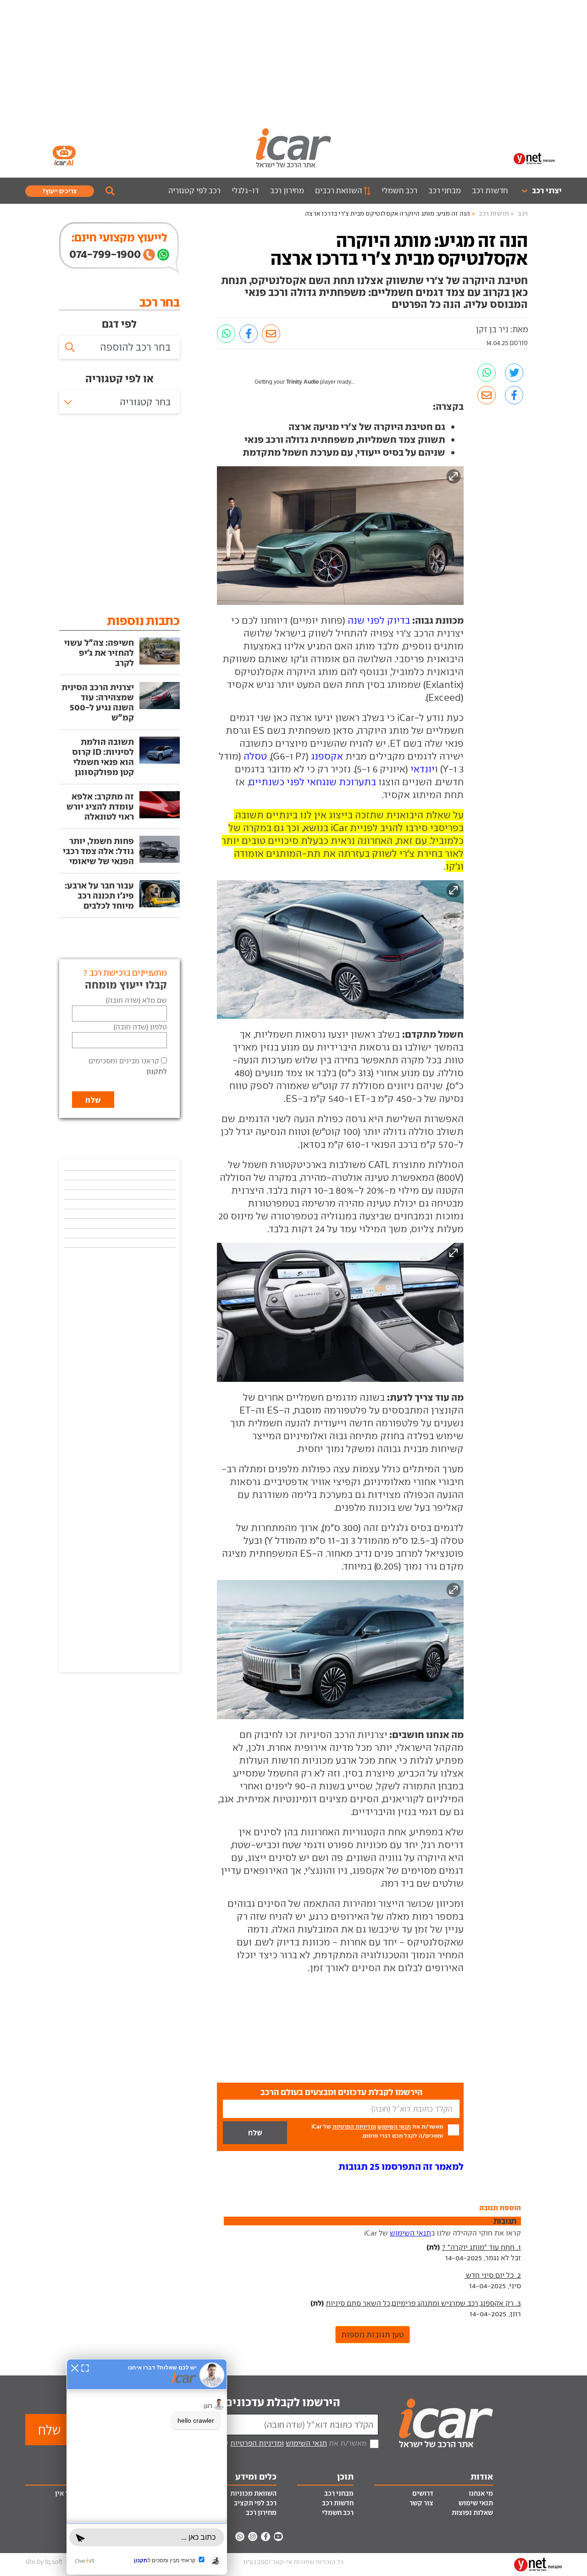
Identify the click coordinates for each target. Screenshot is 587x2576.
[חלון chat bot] (147, 2467)
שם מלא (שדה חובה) (136, 1000)
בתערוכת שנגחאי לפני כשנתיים (313, 782)
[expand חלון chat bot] (85, 2368)
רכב (523, 214)
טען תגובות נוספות (373, 2335)
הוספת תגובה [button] (500, 2207)
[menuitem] (538, 191)
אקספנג (327, 756)
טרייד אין (68, 2493)
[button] (401, 2166)
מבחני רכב (445, 190)
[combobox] (119, 402)
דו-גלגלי (245, 190)
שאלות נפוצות (472, 2513)
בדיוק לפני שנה (379, 620)
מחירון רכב (287, 190)
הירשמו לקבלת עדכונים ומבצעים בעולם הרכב (230, 2402)
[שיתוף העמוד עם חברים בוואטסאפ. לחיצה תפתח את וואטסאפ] (226, 334)
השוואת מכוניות (253, 2493)
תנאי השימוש (394, 2126)
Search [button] (110, 191)
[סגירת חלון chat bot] (75, 2368)
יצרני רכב (547, 190)
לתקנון (157, 1071)
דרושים (423, 2493)
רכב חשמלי (399, 190)
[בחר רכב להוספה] (119, 347)
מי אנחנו (481, 2493)
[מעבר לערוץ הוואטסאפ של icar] (240, 2537)
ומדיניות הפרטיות (354, 2126)
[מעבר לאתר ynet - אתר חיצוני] (534, 158)
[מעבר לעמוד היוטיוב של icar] (278, 2537)
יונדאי (423, 769)
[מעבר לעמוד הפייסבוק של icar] (266, 2537)
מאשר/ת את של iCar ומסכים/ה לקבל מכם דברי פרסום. (377, 2131)
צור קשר (421, 2503)
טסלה (255, 756)
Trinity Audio (302, 382)
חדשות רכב (490, 190)
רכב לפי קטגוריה (194, 190)
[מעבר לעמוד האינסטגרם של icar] (253, 2537)
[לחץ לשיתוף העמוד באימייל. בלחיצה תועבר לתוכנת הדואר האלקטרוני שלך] (271, 334)
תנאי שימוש (476, 2503)
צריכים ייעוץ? (60, 191)
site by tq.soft (44, 2562)
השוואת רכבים (338, 190)
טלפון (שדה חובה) (140, 1027)
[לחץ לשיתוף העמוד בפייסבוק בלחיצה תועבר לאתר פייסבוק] (249, 334)
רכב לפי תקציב (255, 2503)
